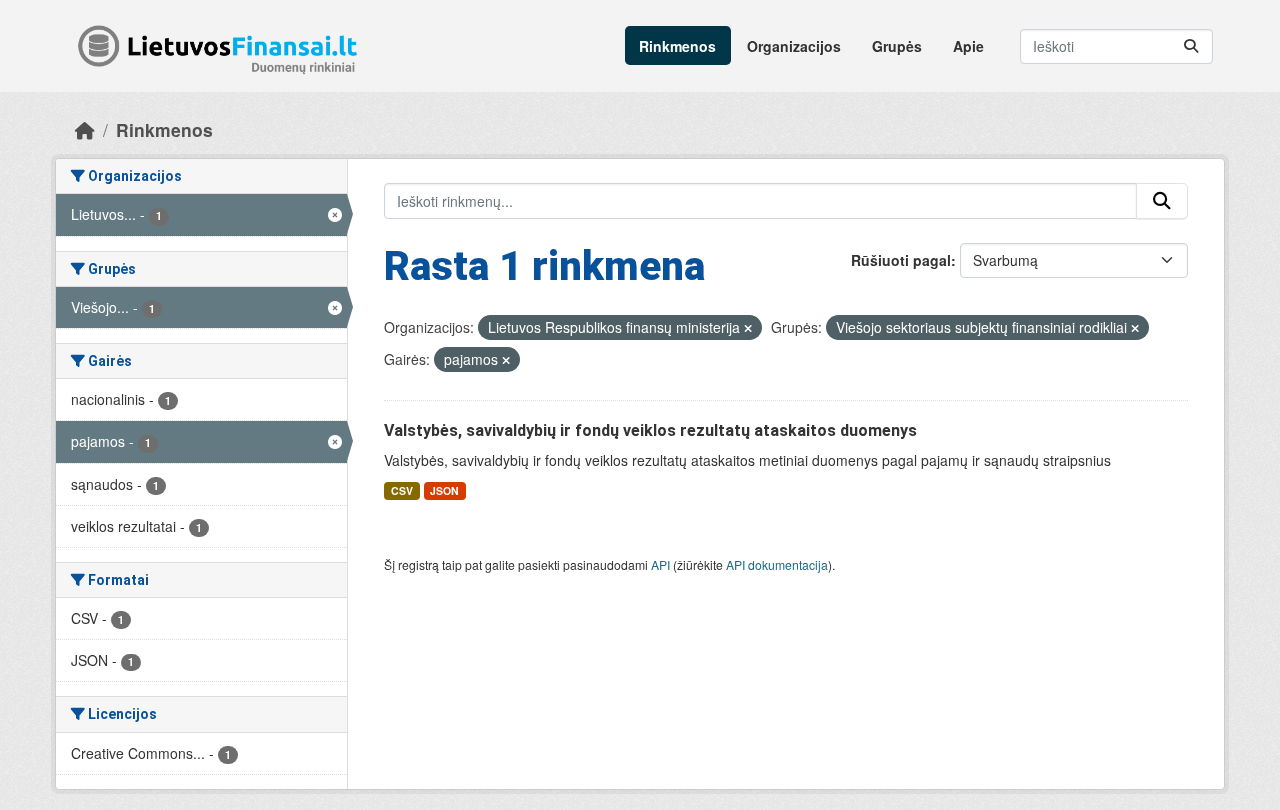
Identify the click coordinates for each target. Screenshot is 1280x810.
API (660, 564)
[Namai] (85, 129)
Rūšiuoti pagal (901, 260)
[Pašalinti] (748, 328)
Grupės (897, 46)
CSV (402, 490)
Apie (968, 46)
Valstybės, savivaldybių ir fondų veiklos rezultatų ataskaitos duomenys (650, 430)
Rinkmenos (677, 46)
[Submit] (1191, 46)
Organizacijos (794, 46)
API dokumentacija (777, 564)
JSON (444, 490)
